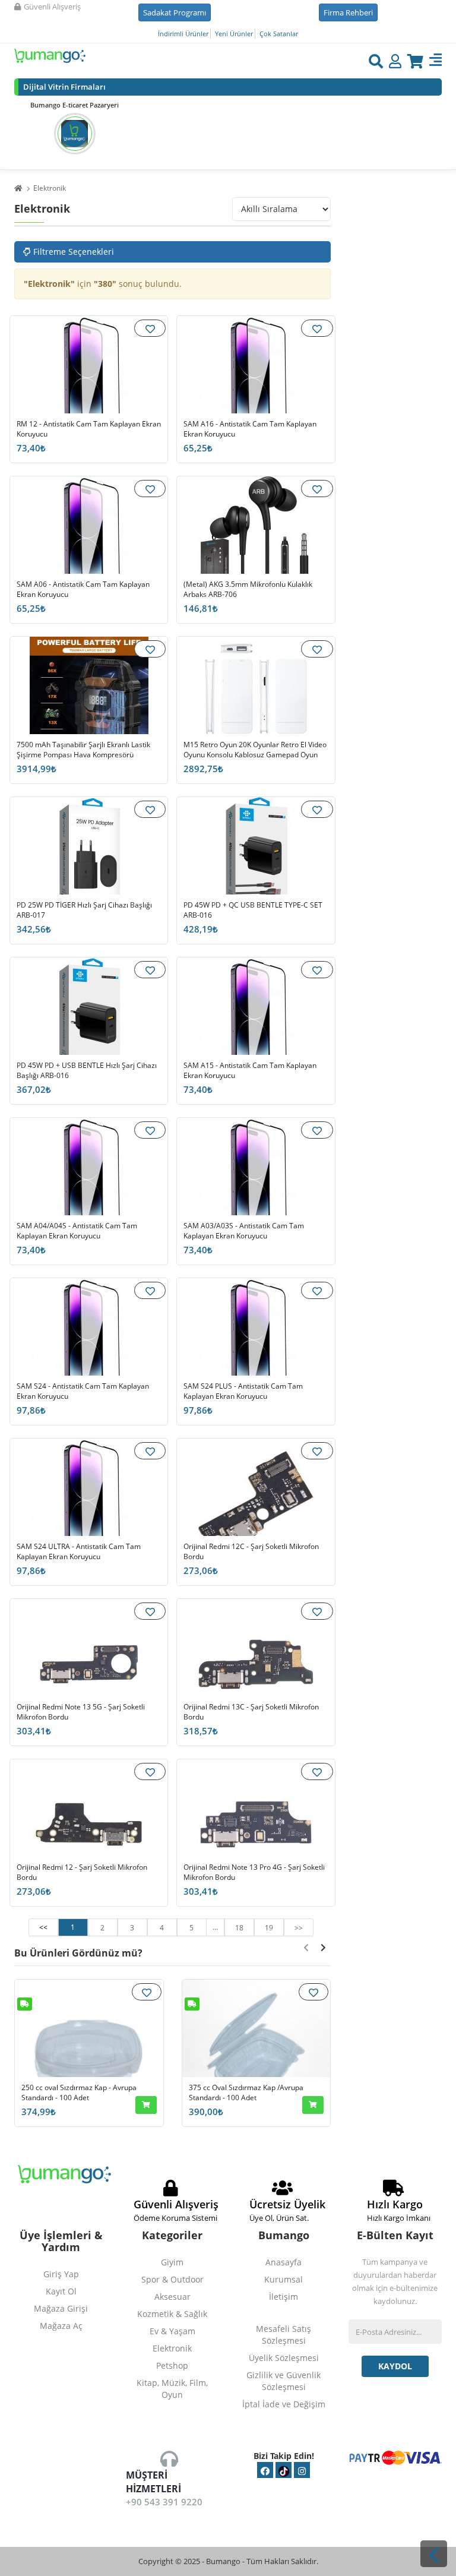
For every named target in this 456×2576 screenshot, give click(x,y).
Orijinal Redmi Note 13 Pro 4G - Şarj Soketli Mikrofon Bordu (254, 1872)
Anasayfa (284, 2262)
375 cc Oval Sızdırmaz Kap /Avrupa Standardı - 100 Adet (246, 2093)
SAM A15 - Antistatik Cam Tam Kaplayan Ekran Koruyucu (250, 1071)
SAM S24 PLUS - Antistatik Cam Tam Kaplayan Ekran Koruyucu (243, 1391)
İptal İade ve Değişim (284, 2404)
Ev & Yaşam (172, 2331)
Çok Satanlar (279, 34)
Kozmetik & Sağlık (172, 2314)
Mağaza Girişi (61, 2308)
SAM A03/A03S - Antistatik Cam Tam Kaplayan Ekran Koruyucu (244, 1231)
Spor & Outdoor (172, 2279)
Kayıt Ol (61, 2291)
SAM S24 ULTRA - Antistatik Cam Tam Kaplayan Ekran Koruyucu (79, 1552)
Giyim (172, 2262)
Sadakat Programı (175, 12)
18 (239, 1928)
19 (269, 1928)
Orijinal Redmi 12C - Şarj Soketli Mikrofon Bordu (251, 1552)
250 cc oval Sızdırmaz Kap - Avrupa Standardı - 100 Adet (79, 2093)
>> (299, 1928)
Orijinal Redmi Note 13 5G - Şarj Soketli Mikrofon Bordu (81, 1712)
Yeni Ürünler (234, 34)
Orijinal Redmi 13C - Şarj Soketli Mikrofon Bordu (251, 1712)
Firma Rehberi (348, 12)
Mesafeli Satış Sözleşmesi (284, 2335)
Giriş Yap (61, 2274)
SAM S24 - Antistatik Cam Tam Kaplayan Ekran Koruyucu (83, 1391)
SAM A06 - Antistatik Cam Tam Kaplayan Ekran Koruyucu (83, 590)
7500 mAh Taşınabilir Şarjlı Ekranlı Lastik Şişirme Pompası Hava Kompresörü (83, 750)
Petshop (172, 2365)
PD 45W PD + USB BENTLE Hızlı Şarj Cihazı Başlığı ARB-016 (87, 1071)
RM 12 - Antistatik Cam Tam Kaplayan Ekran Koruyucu (89, 429)
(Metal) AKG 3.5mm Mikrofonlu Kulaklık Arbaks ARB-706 (248, 590)
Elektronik (50, 189)
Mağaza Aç (61, 2326)
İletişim (284, 2297)
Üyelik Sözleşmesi (284, 2358)
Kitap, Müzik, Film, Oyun (172, 2389)
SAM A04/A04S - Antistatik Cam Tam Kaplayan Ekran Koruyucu (77, 1231)
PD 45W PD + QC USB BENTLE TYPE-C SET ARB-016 (253, 910)
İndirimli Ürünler (183, 34)
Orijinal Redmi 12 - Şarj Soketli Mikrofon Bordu (82, 1872)
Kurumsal (284, 2279)
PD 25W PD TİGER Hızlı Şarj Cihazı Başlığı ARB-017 (84, 910)
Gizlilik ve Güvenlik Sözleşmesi (284, 2381)
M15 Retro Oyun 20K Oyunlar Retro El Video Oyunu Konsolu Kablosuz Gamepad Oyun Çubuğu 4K (255, 755)
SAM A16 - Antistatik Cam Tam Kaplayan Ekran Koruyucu (250, 429)
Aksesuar (172, 2297)
